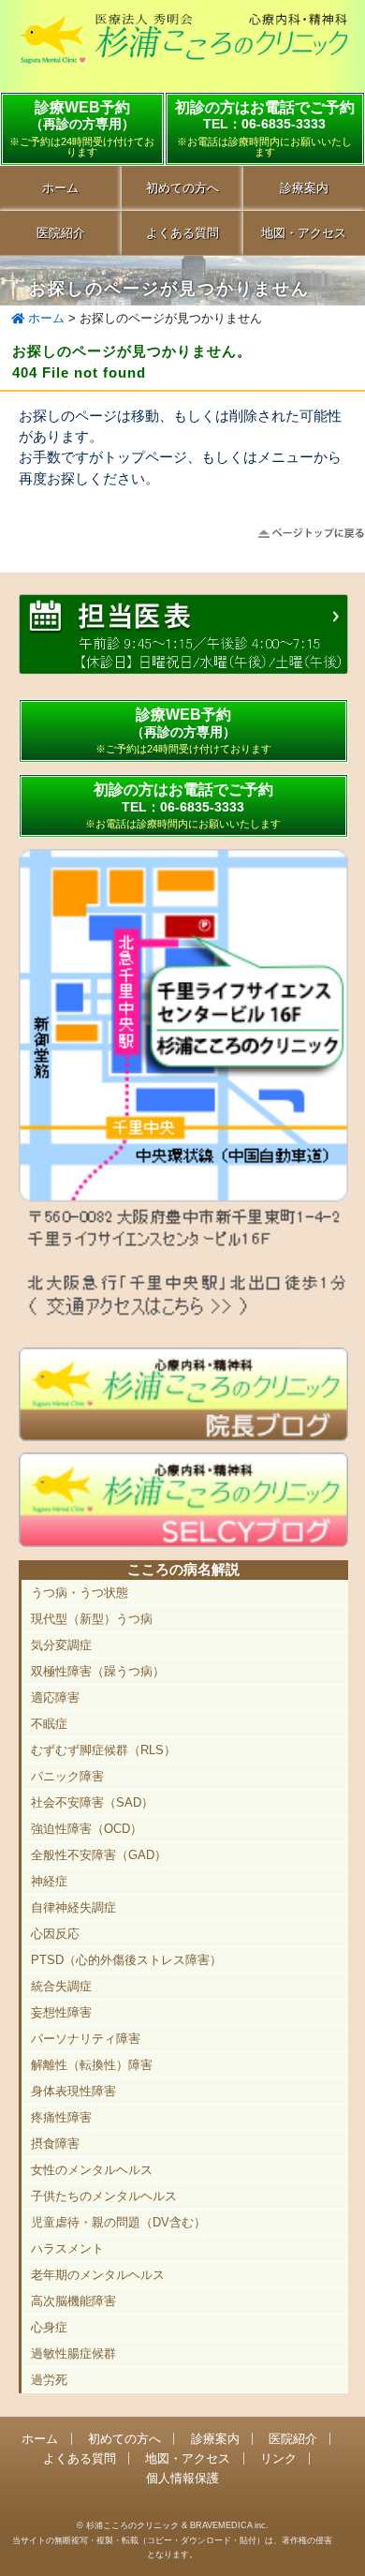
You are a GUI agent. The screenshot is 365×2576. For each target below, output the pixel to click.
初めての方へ (182, 188)
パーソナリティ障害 (86, 2039)
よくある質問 (182, 233)
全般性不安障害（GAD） (99, 1855)
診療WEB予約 (82, 128)
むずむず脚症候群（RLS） (103, 1750)
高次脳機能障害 (73, 2301)
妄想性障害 (61, 2012)
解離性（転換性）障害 (92, 2065)
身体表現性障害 (73, 2091)
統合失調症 (61, 1986)
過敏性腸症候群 (73, 2353)
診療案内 (215, 2439)
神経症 (49, 1881)
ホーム (60, 188)
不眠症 (49, 1724)
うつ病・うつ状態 (80, 1593)
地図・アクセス (188, 2458)
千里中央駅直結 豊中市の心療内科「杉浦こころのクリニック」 (183, 48)
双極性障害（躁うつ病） (98, 1671)
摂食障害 (55, 2144)
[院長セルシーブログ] (183, 1542)
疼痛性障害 (61, 2117)
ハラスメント (67, 2248)
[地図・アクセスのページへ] (183, 1315)
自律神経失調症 (73, 1907)
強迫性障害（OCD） (87, 1829)
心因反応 (55, 1934)
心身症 (49, 2327)
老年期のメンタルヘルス (98, 2275)
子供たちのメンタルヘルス (104, 2196)
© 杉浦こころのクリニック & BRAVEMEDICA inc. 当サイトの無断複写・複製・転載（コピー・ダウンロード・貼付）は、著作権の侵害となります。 (172, 2539)
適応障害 (55, 1697)
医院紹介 (61, 233)
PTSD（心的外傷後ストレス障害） (126, 1960)
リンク (278, 2458)
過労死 (49, 2380)
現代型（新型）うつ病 (92, 1619)
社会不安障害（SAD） (92, 1802)
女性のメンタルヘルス (92, 2170)
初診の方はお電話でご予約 (183, 805)
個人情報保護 (182, 2478)
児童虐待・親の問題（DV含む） (118, 2222)
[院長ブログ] (183, 1437)
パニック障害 (67, 1776)
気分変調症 (61, 1645)
